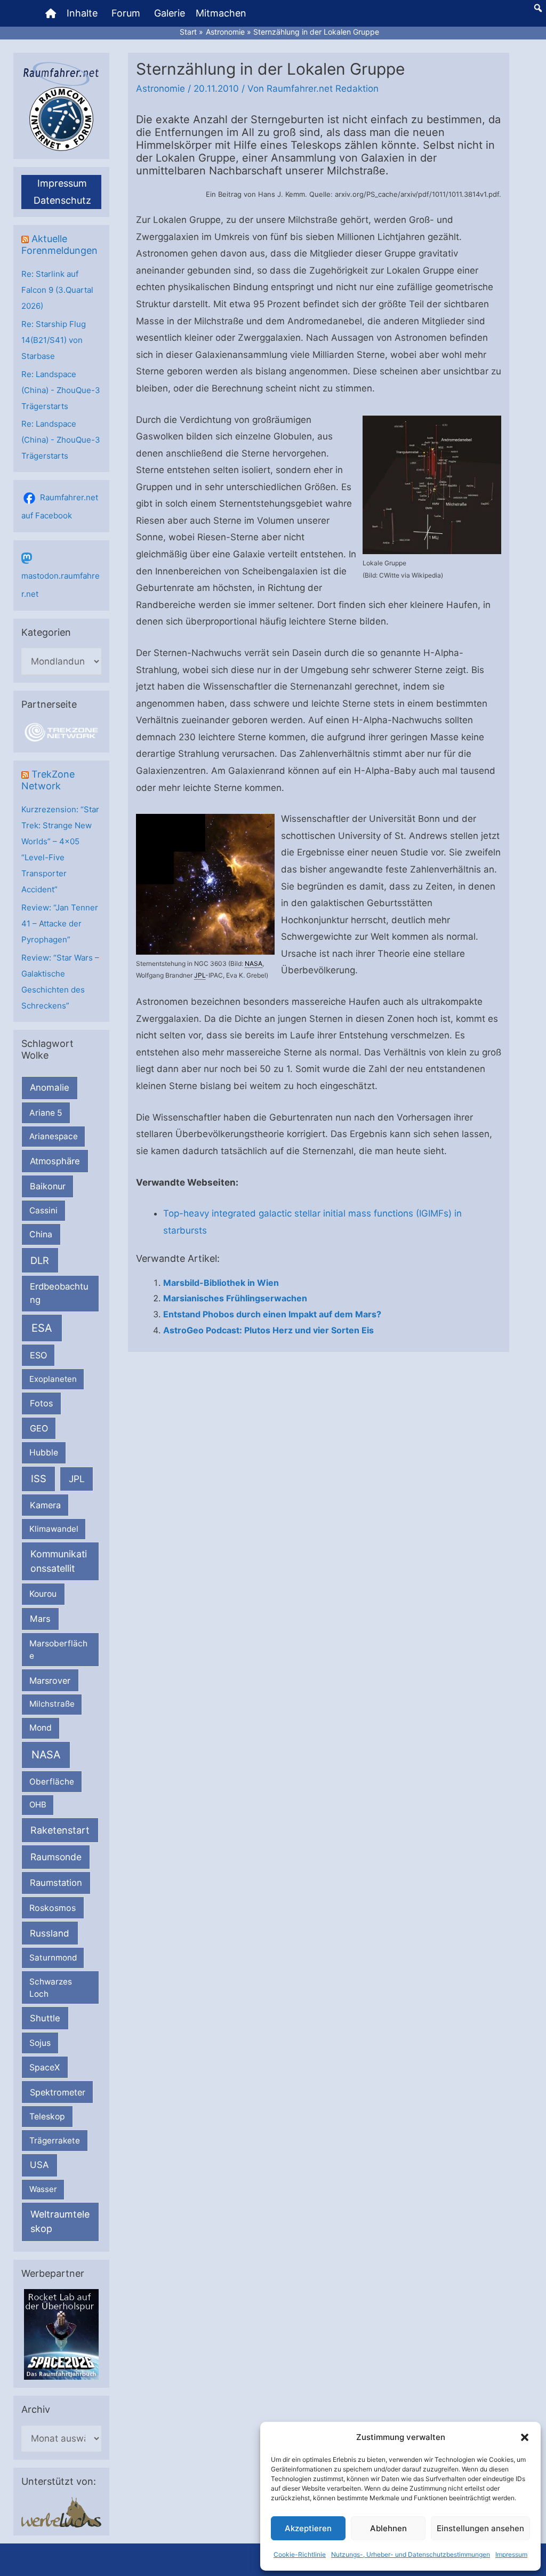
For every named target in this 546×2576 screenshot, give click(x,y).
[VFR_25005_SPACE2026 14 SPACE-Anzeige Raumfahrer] (61, 2334)
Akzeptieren (308, 2528)
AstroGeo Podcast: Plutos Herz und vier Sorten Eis (268, 1330)
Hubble (44, 1453)
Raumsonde (56, 1857)
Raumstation (56, 1883)
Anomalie (50, 1087)
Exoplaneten (53, 1379)
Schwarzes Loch (51, 1988)
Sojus (40, 2043)
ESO (38, 1355)
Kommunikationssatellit (59, 1561)
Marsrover (50, 1681)
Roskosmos (53, 1908)
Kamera (45, 1505)
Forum (126, 13)
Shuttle (45, 2018)
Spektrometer (58, 2092)
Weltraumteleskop (60, 2221)
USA (39, 2165)
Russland (50, 1933)
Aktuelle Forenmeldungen (59, 245)
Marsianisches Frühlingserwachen (235, 1298)
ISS (39, 1478)
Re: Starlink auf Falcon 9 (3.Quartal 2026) (57, 290)
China (41, 1234)
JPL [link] (200, 975)
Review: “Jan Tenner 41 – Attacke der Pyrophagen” (60, 923)
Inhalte (82, 13)
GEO (39, 1428)
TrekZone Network (48, 780)
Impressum (511, 2554)
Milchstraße (52, 1704)
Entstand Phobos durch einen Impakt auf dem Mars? (272, 1314)
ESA (42, 1328)
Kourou (43, 1594)
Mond (41, 1728)
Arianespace (54, 1136)
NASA (46, 1755)
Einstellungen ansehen (480, 2528)
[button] (525, 2437)
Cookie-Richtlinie (300, 2554)
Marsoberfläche (58, 1650)
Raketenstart (60, 1830)
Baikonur (48, 1186)
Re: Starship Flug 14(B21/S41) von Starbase (54, 340)
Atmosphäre (55, 1161)
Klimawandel (54, 1529)
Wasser (43, 2189)
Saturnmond (53, 1958)
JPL (77, 1479)
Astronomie (160, 89)
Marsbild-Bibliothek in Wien (221, 1283)
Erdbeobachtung (59, 1293)
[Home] (51, 13)
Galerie (170, 13)
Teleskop (47, 2117)
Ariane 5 (46, 1113)
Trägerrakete (55, 2141)
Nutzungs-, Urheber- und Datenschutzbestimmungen (411, 2554)
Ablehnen (388, 2528)
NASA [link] (254, 963)
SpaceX (45, 2067)
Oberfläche (52, 1782)
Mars (40, 1619)
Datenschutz (62, 200)
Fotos (42, 1403)
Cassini (43, 1210)
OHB (38, 1805)
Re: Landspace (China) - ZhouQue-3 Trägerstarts (61, 390)
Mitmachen (221, 13)
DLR (40, 1260)
